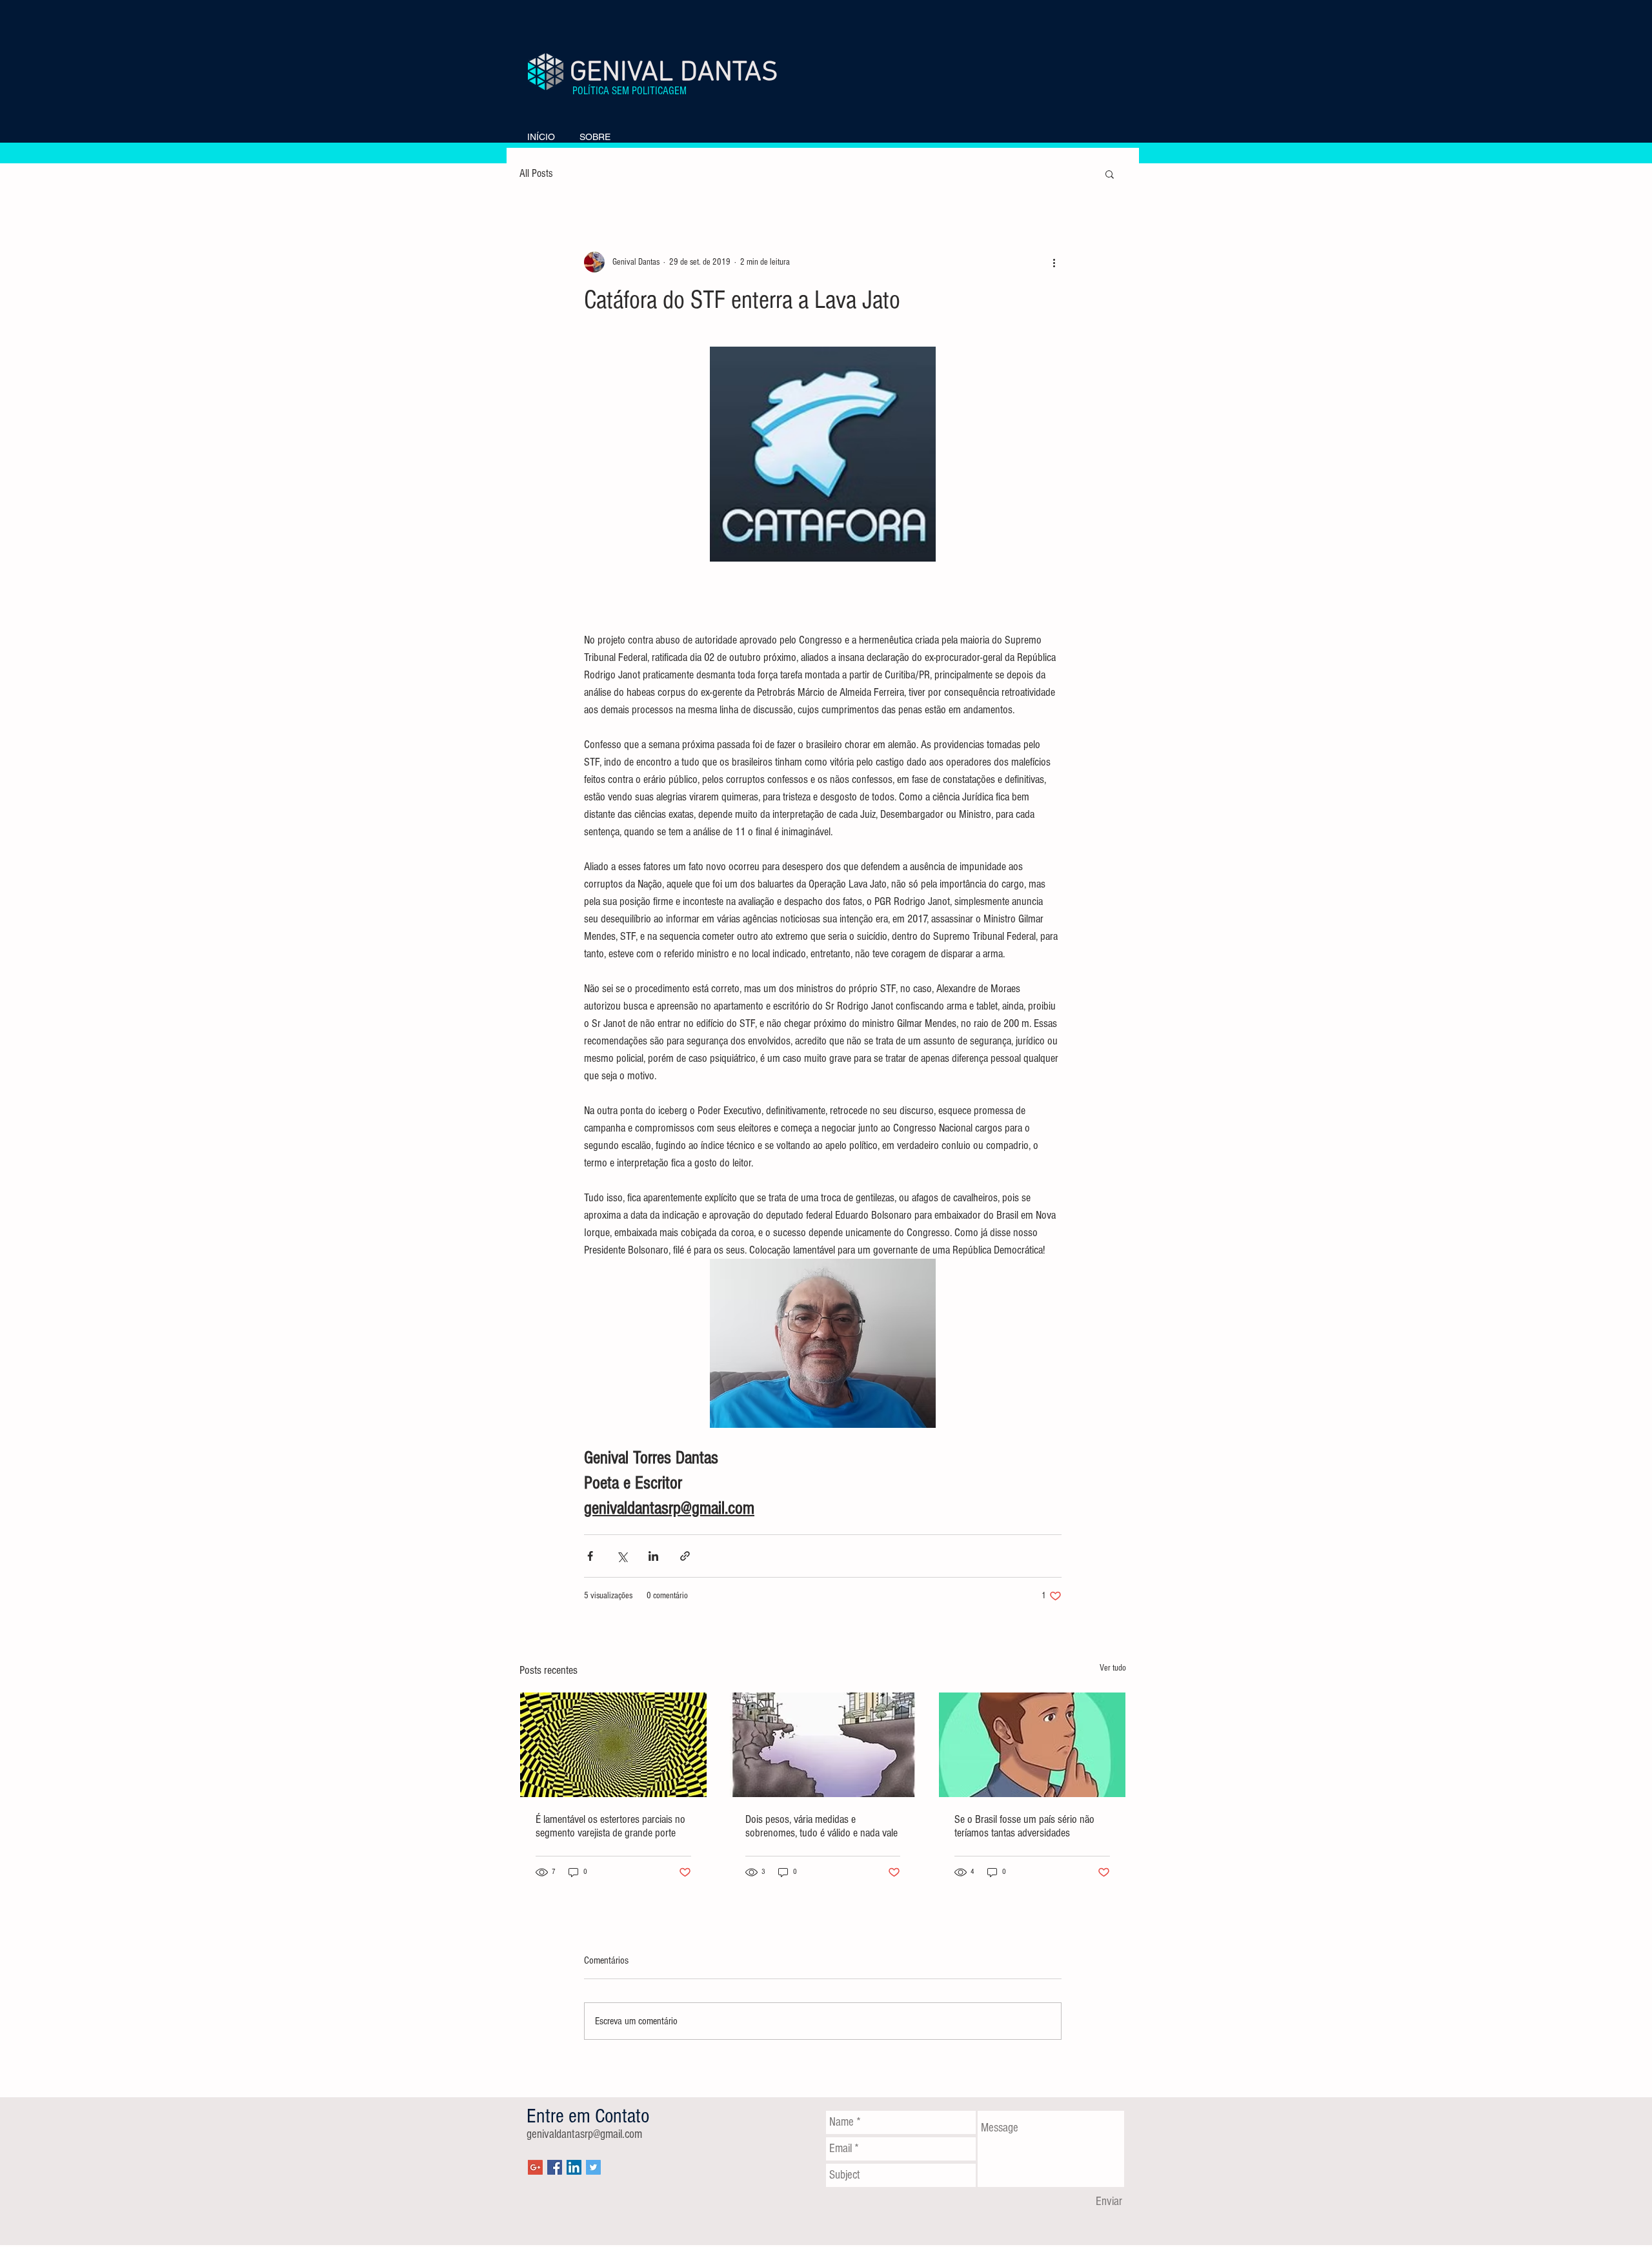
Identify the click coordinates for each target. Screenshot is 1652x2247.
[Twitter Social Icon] (593, 2167)
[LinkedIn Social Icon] (574, 2167)
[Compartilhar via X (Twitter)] (622, 1556)
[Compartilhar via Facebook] (590, 1556)
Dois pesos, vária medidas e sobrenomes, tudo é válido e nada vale (821, 1826)
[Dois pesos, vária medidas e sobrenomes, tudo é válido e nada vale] (823, 1745)
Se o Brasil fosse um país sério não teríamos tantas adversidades (1024, 1826)
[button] (1110, 174)
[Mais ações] (1054, 262)
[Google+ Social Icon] (535, 2167)
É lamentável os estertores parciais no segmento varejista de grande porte (610, 1826)
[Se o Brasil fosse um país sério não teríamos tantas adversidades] (1032, 1745)
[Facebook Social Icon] (555, 2167)
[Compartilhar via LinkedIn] (653, 1556)
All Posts (536, 173)
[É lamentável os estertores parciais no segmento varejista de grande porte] (613, 1745)
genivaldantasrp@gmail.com (584, 2134)
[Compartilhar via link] (685, 1556)
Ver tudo (1113, 1668)
